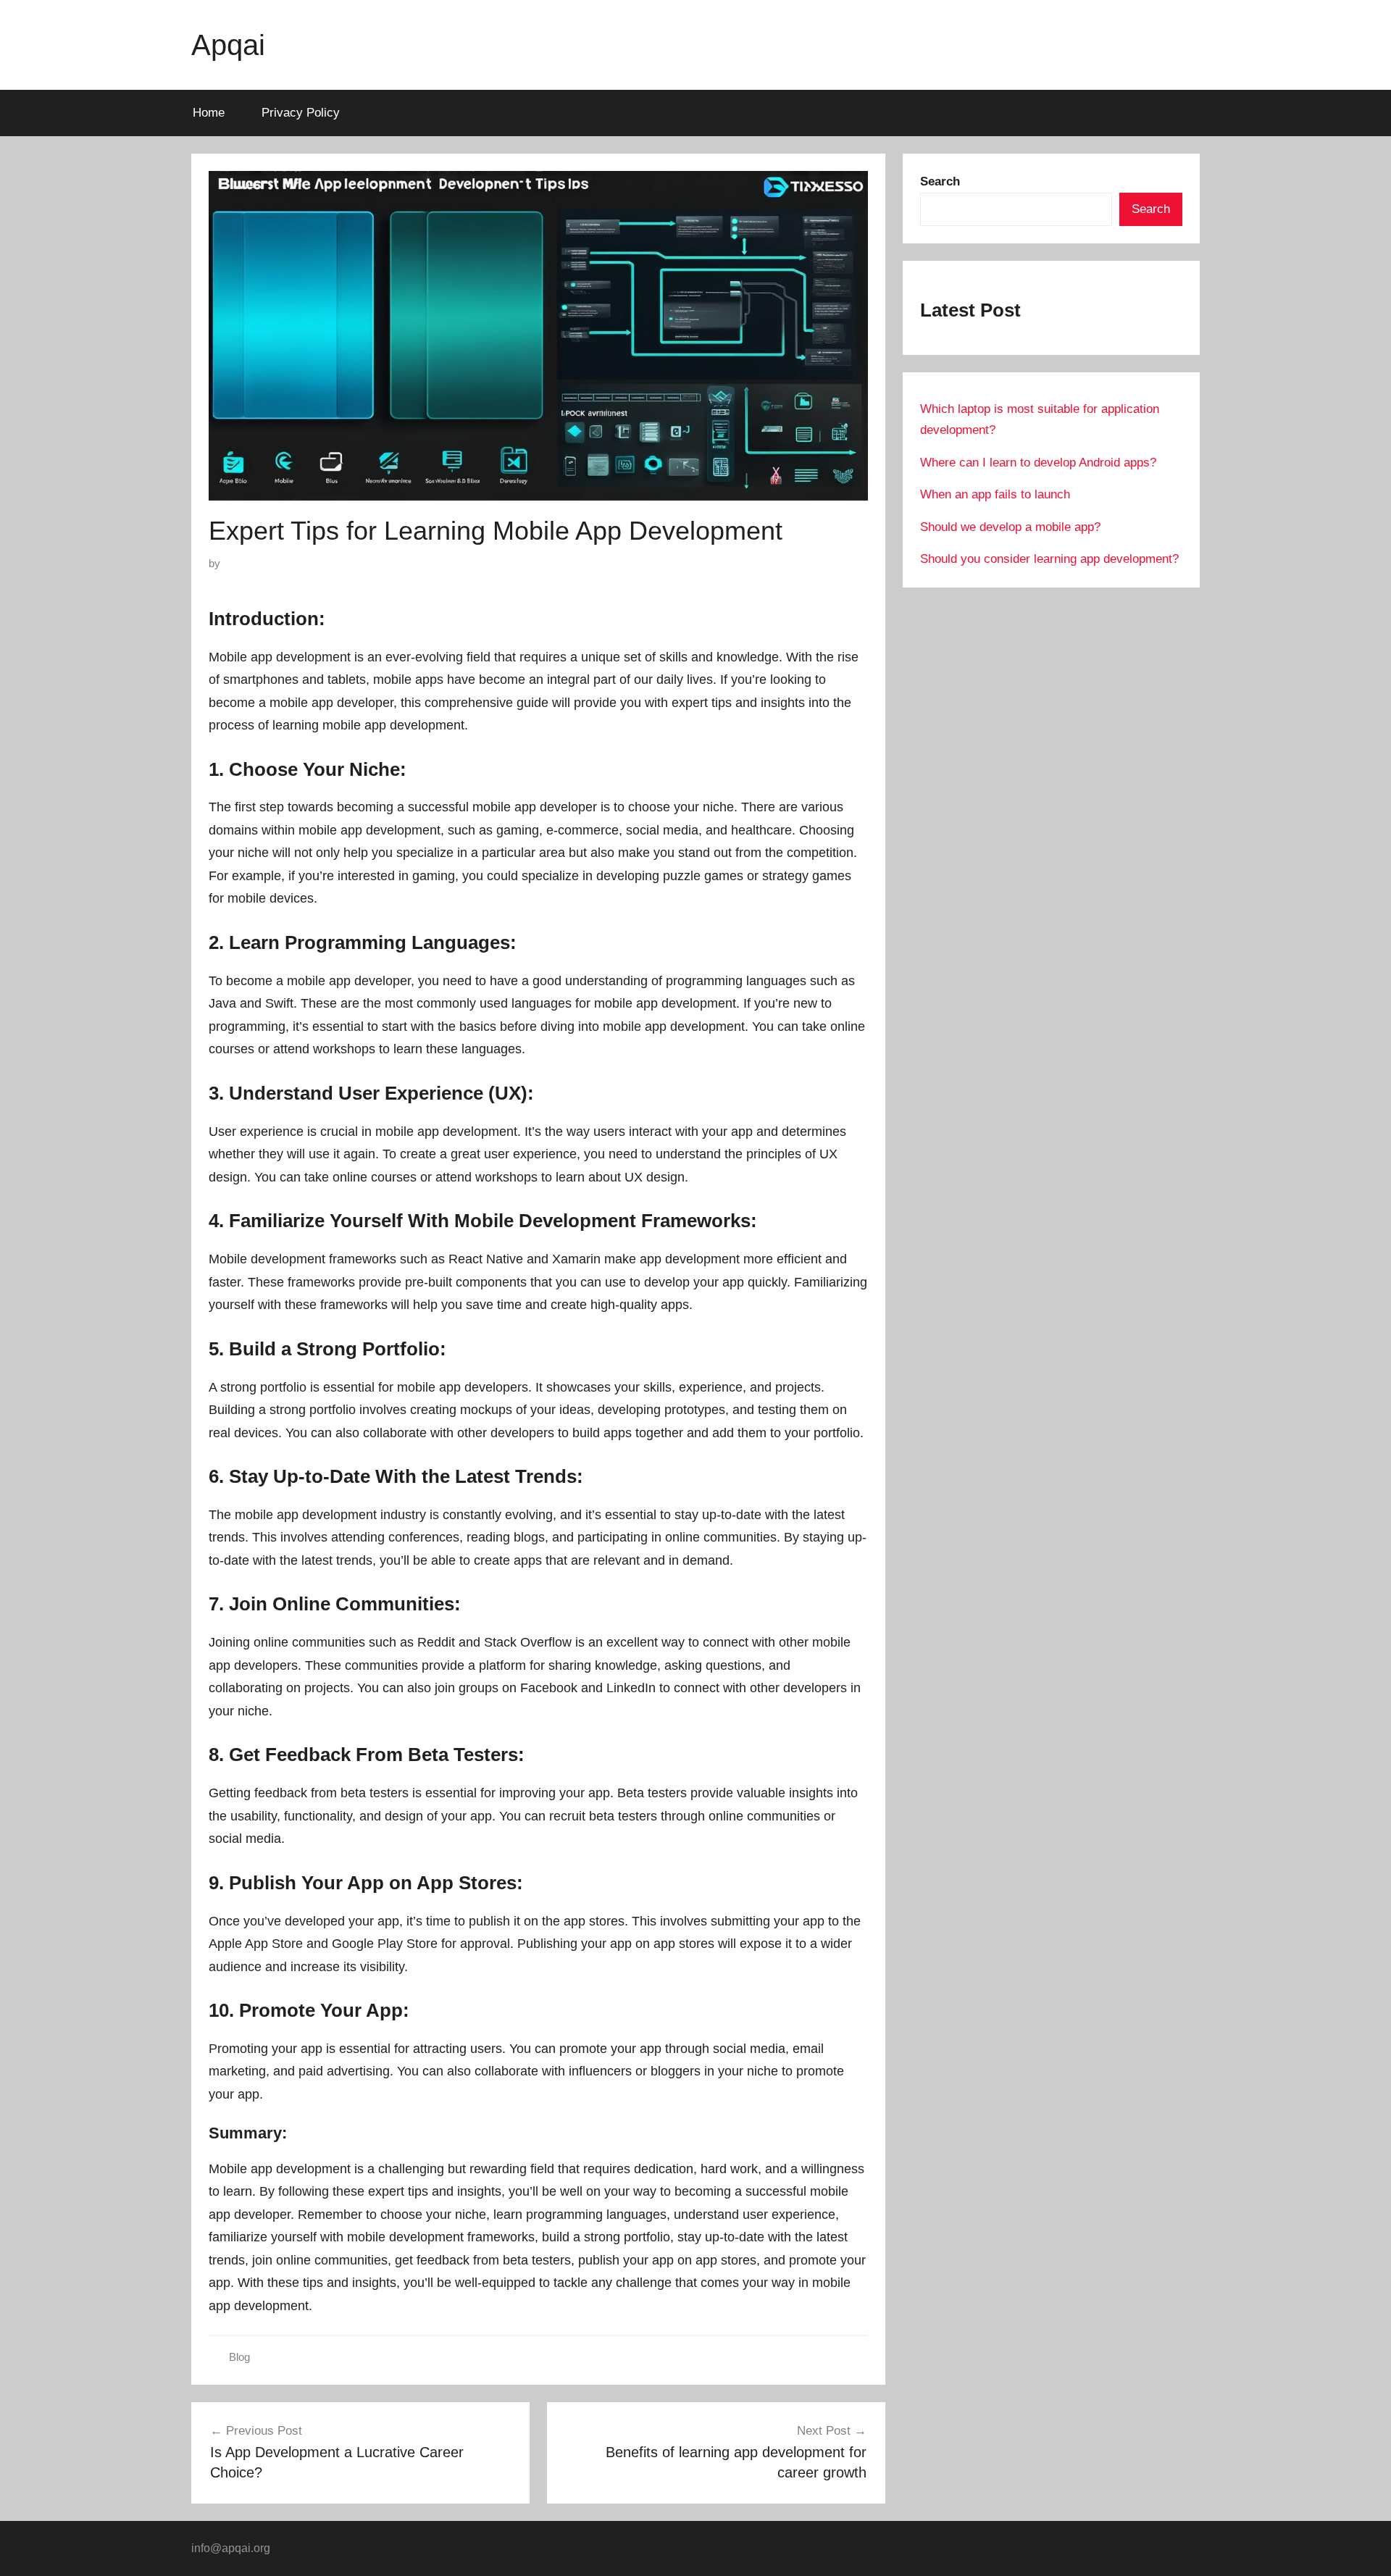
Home (209, 113)
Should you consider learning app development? (1049, 559)
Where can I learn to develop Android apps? (1038, 463)
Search (1151, 209)
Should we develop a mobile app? (1010, 527)
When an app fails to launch (995, 494)
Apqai (228, 45)
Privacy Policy (301, 113)
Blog (239, 2357)
